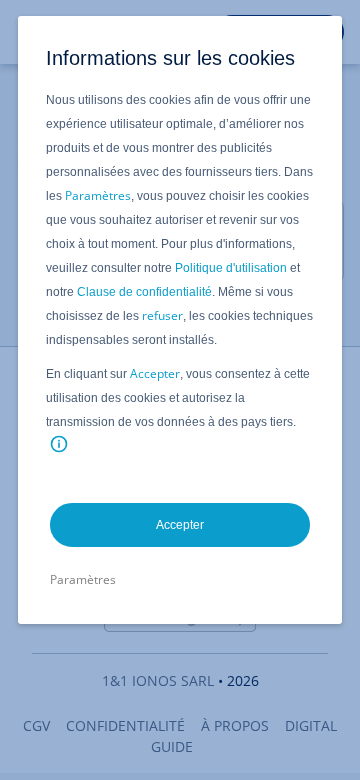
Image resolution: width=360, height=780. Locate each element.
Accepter (155, 373)
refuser (162, 315)
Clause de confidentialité (144, 292)
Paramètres (98, 195)
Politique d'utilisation (231, 268)
